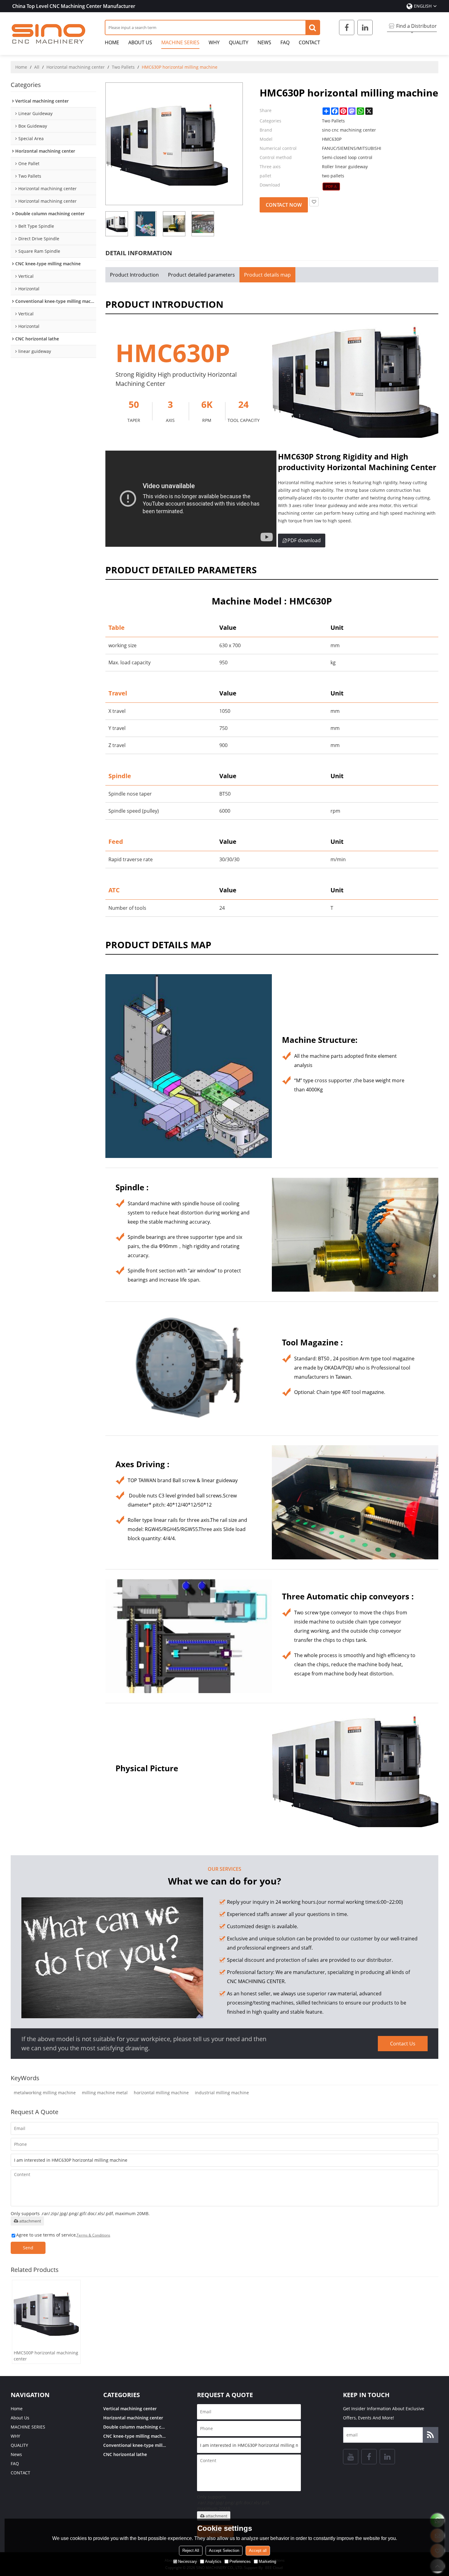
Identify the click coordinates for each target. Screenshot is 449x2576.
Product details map (267, 275)
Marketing (267, 2561)
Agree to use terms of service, (63, 2235)
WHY (214, 42)
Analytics (213, 2561)
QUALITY (239, 42)
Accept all (258, 2551)
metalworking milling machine (45, 2093)
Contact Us (403, 2044)
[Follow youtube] (351, 2457)
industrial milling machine (222, 2093)
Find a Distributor (416, 26)
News (264, 42)
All (37, 67)
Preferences (240, 2561)
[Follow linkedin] (365, 27)
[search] (312, 27)
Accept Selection (224, 2551)
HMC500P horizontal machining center (46, 2356)
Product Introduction (134, 275)
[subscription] (430, 2435)
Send (28, 2248)
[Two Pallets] (331, 187)
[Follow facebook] (347, 27)
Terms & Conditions (93, 2235)
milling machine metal (105, 2093)
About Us (140, 42)
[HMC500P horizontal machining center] (46, 2314)
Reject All (191, 2551)
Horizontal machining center (76, 67)
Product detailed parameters (201, 275)
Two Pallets (123, 67)
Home (112, 42)
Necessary (188, 2561)
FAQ (285, 42)
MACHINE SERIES (180, 42)
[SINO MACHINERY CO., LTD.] (49, 34)
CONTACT (309, 42)
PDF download (303, 540)
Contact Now (284, 205)
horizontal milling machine (161, 2093)
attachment (30, 2221)
